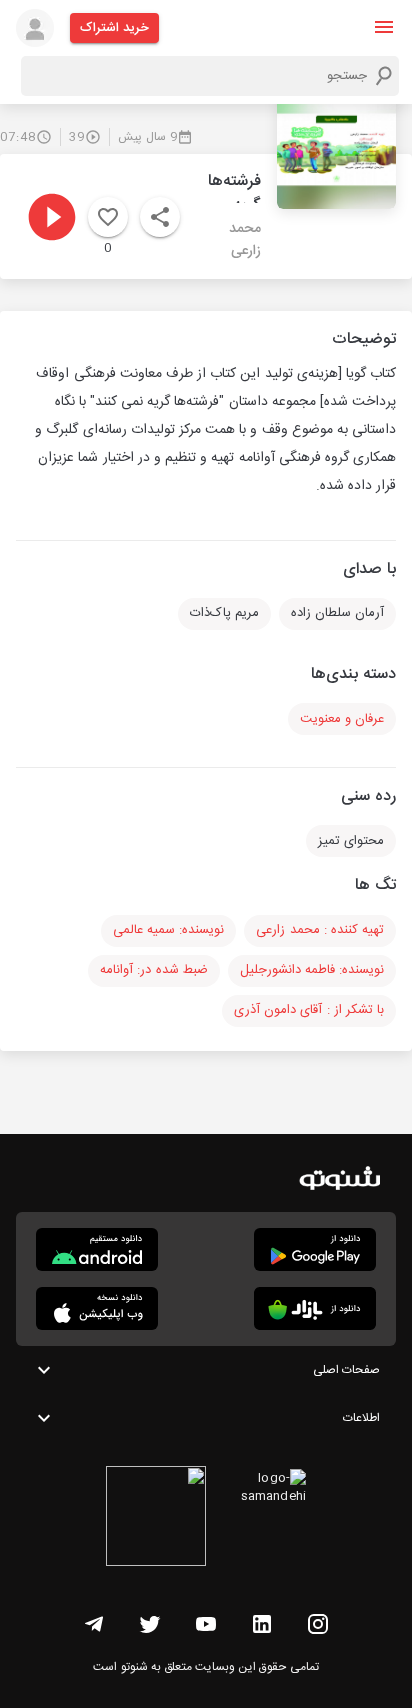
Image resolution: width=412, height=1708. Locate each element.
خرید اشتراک (114, 28)
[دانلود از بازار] (315, 1308)
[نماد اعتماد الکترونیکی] (156, 1519)
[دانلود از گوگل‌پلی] (315, 1249)
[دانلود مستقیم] (97, 1249)
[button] (384, 27)
